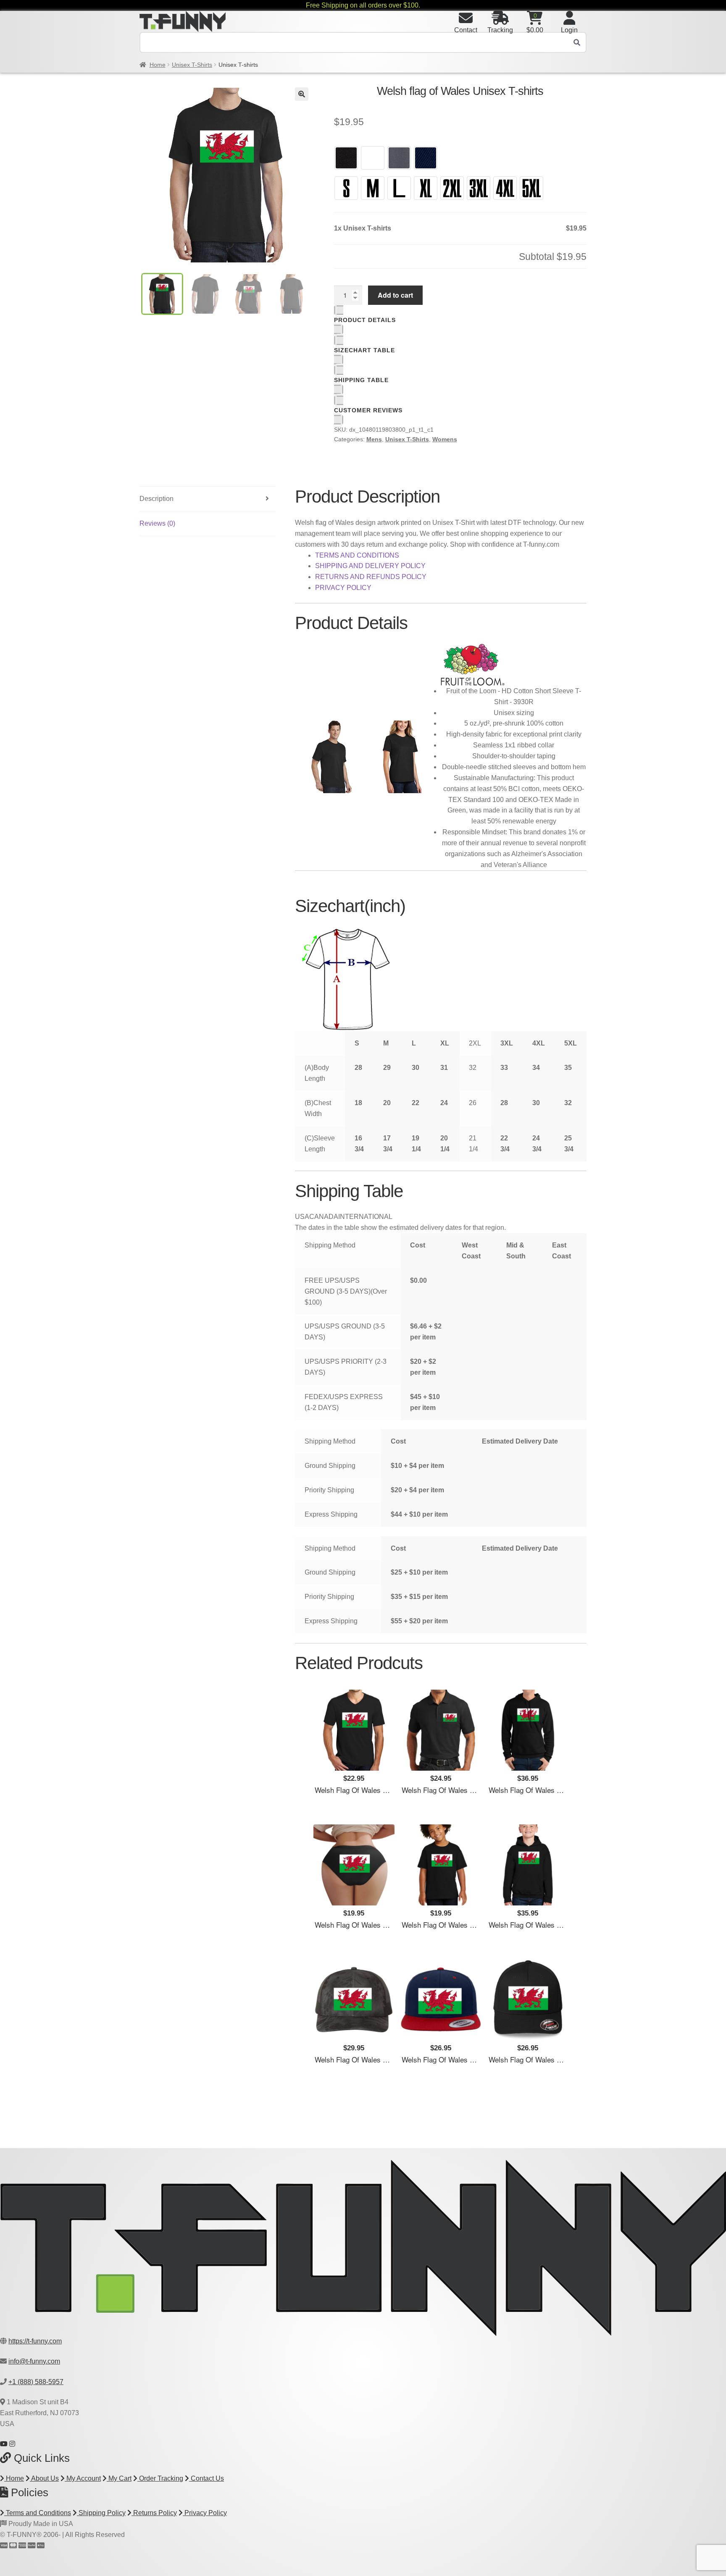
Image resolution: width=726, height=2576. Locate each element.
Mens (374, 439)
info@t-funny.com (34, 2361)
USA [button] (302, 1217)
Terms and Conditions (38, 2513)
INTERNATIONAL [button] (365, 1217)
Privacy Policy (205, 2513)
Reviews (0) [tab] (157, 523)
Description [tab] (157, 499)
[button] (302, 94)
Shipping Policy (101, 2513)
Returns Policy (154, 2513)
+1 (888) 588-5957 (36, 2382)
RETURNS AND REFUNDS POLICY (371, 577)
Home (158, 65)
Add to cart (395, 295)
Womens (445, 439)
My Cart (119, 2478)
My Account (83, 2478)
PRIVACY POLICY (343, 588)
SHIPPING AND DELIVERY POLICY (370, 566)
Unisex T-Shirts (192, 65)
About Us (44, 2478)
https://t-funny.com (35, 2341)
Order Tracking (160, 2478)
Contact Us (206, 2478)
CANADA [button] (324, 1217)
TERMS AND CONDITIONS (357, 555)
